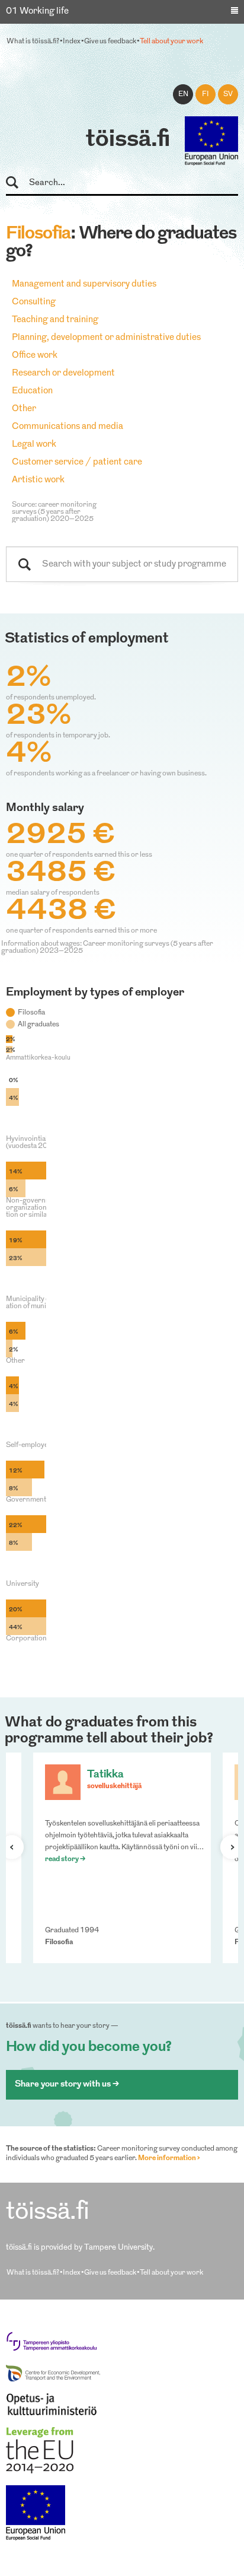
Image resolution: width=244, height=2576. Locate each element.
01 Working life (37, 12)
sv (228, 94)
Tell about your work (171, 42)
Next (227, 1847)
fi (206, 94)
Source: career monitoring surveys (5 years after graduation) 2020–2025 (54, 512)
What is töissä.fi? (33, 42)
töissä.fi (128, 140)
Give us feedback (110, 42)
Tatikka (105, 1775)
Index (72, 42)
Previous (17, 1847)
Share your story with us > (67, 2084)
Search (17, 183)
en (183, 94)
